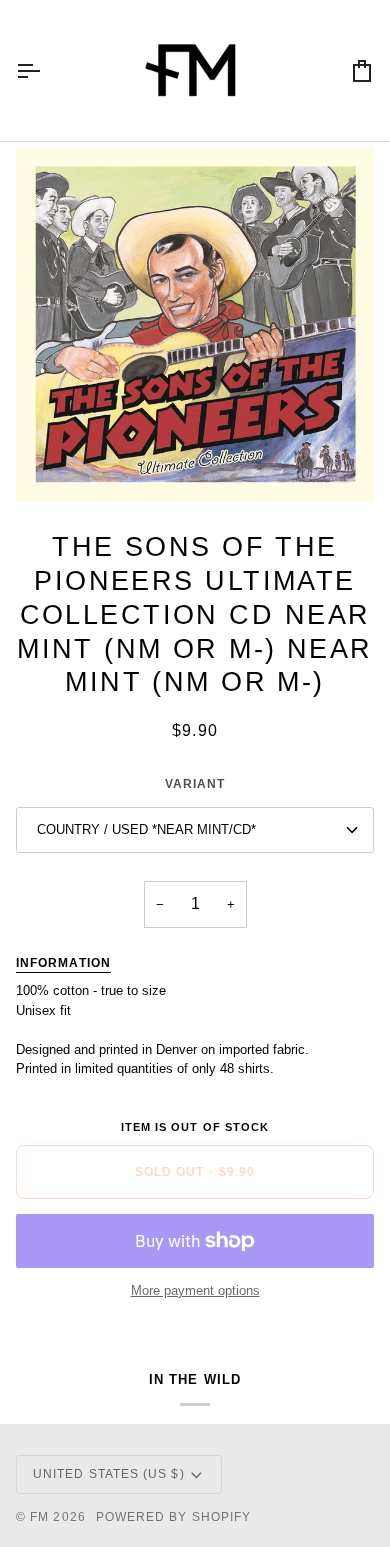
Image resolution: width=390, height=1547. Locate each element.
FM (39, 1517)
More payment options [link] (195, 1290)
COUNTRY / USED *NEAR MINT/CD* (146, 829)
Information (63, 963)
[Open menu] (46, 70)
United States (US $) (109, 1474)
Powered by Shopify (173, 1517)
